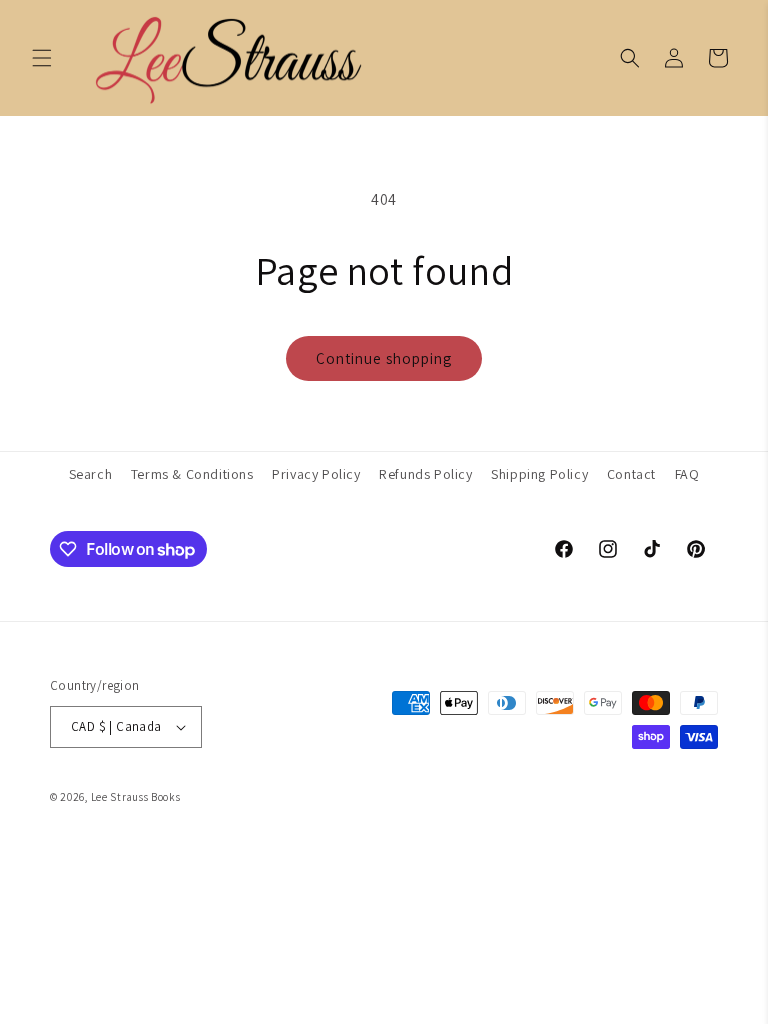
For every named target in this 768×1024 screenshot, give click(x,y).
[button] (630, 58)
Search (91, 474)
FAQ (687, 474)
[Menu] (42, 58)
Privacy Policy (316, 474)
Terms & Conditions (192, 474)
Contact (631, 474)
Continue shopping (384, 358)
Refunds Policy (425, 474)
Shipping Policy (539, 474)
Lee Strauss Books (136, 797)
